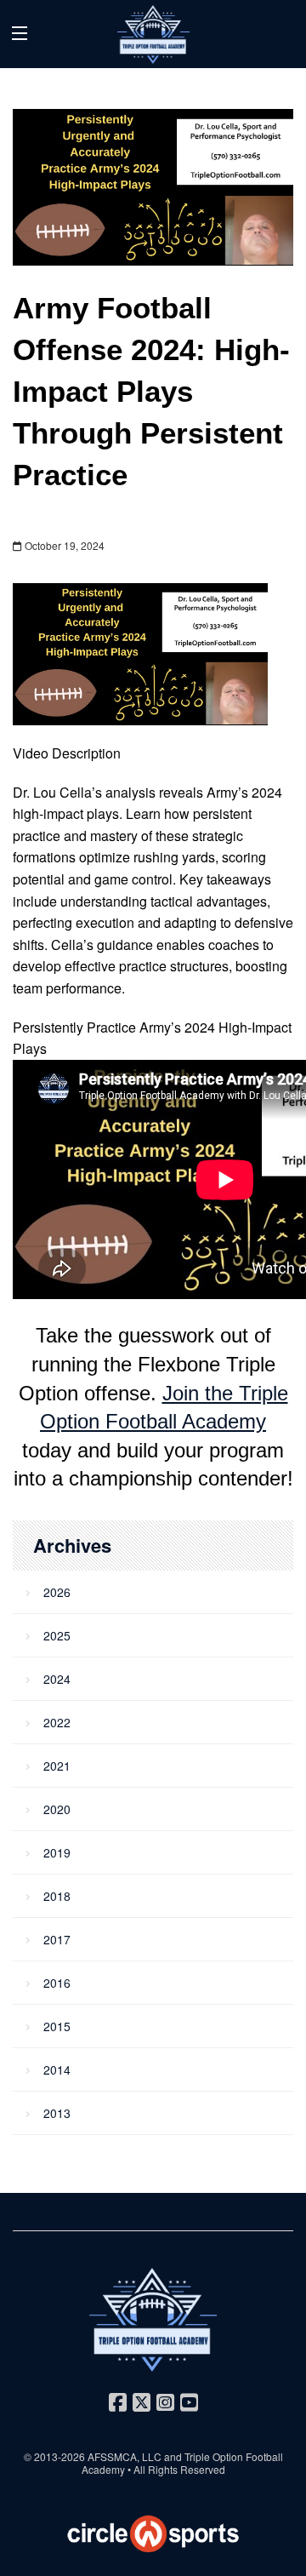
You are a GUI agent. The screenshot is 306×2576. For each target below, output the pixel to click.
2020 (57, 1809)
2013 (57, 2113)
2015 (57, 2026)
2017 (57, 1939)
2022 (57, 1722)
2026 (57, 1592)
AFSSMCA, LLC (125, 2456)
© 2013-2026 (56, 2456)
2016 (57, 1983)
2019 (57, 1852)
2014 (57, 2069)
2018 (57, 1896)
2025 (57, 1635)
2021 (57, 1766)
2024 (57, 1679)
